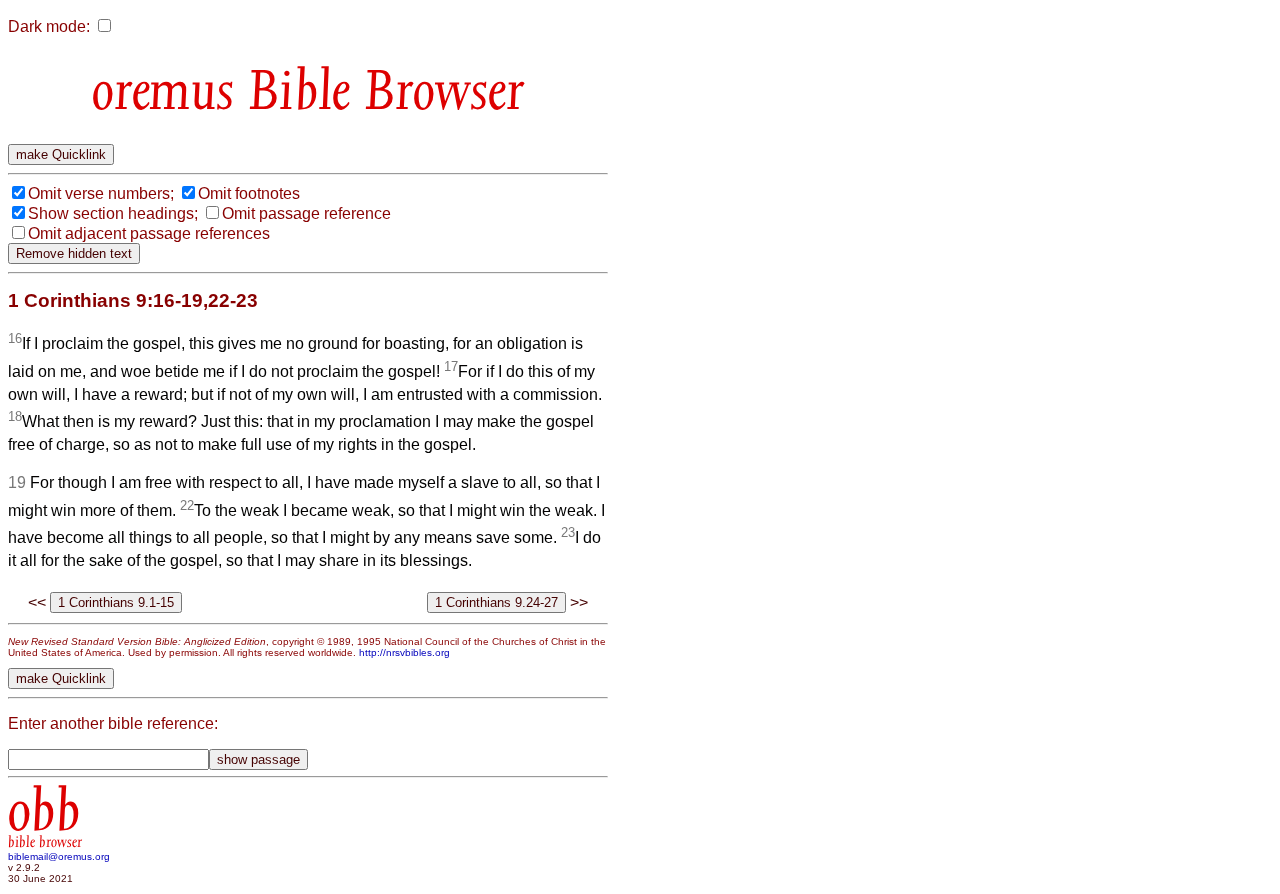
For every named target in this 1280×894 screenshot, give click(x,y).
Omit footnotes (249, 193)
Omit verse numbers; (101, 193)
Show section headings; (113, 213)
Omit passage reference (306, 213)
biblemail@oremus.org (59, 856)
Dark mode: (49, 26)
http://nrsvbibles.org (404, 652)
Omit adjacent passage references (149, 233)
